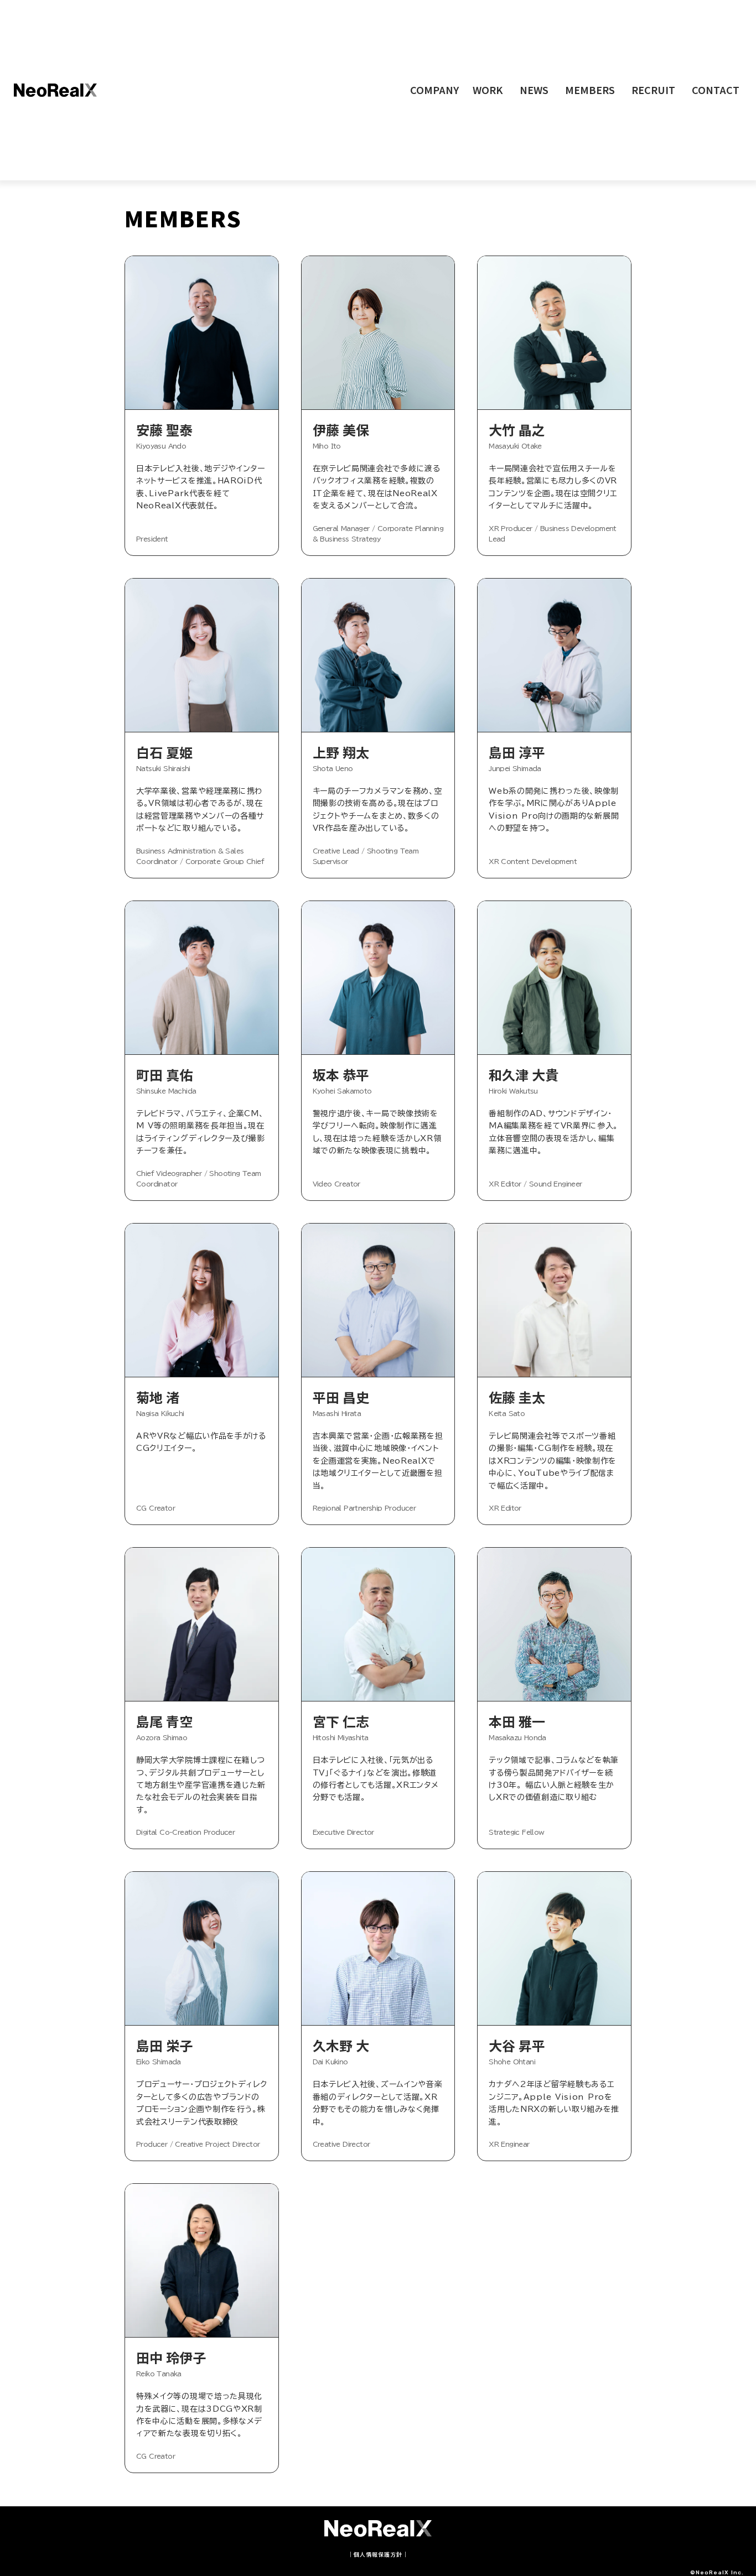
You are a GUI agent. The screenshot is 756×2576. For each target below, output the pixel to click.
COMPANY (434, 90)
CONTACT (716, 90)
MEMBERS (590, 90)
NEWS (534, 90)
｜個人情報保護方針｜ (378, 2554)
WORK (488, 90)
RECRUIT (653, 90)
